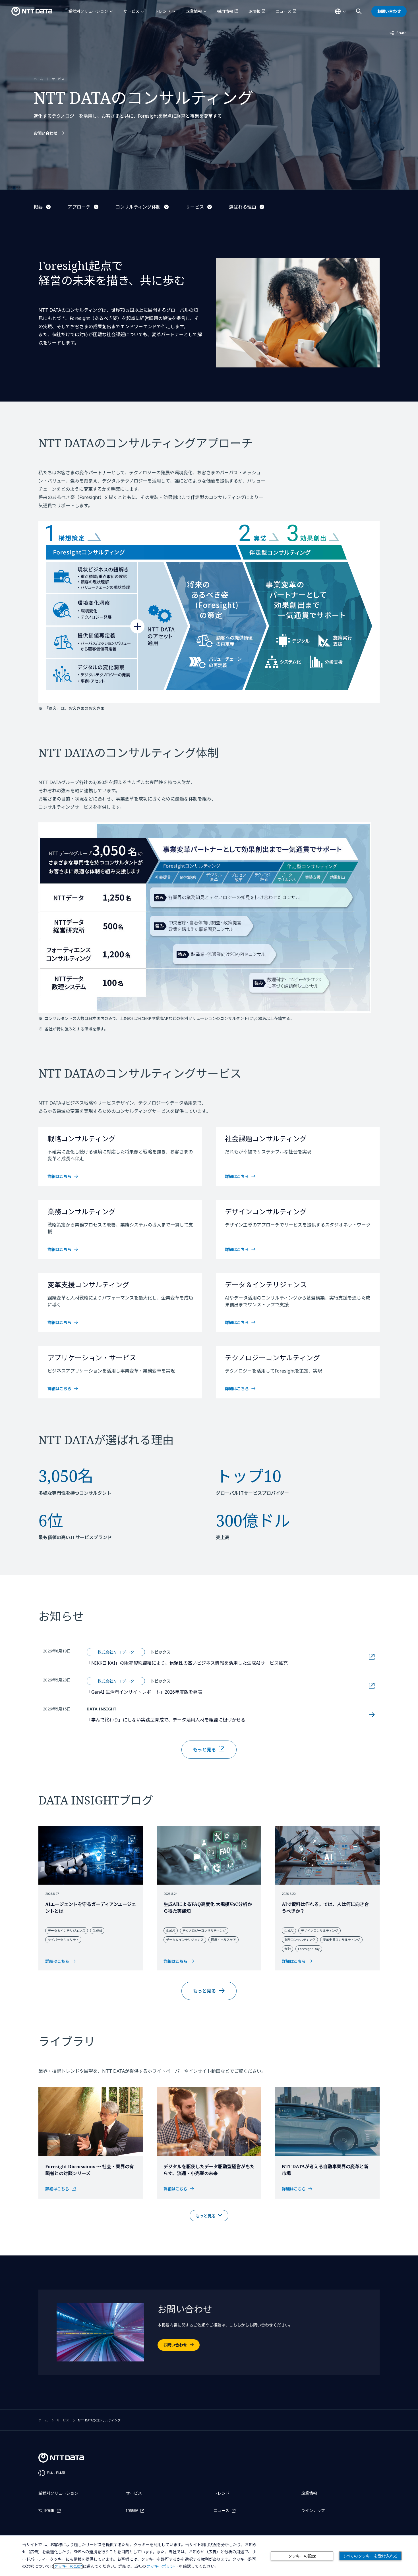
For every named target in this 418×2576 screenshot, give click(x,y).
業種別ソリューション (88, 11)
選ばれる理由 (243, 207)
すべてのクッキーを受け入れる (370, 2556)
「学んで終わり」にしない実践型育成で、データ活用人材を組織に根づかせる (166, 1720)
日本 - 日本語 (56, 2473)
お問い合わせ (45, 133)
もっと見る (204, 1750)
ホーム (38, 79)
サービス (131, 11)
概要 (38, 207)
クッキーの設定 (302, 2556)
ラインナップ (313, 2510)
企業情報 (194, 11)
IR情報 (254, 11)
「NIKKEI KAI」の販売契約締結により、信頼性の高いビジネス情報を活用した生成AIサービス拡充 (219, 1663)
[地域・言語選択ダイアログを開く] (340, 11)
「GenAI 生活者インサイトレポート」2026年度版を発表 (176, 1692)
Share (398, 33)
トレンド (163, 11)
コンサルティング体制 (138, 207)
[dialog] (209, 2556)
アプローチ (79, 207)
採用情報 (225, 11)
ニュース (284, 11)
